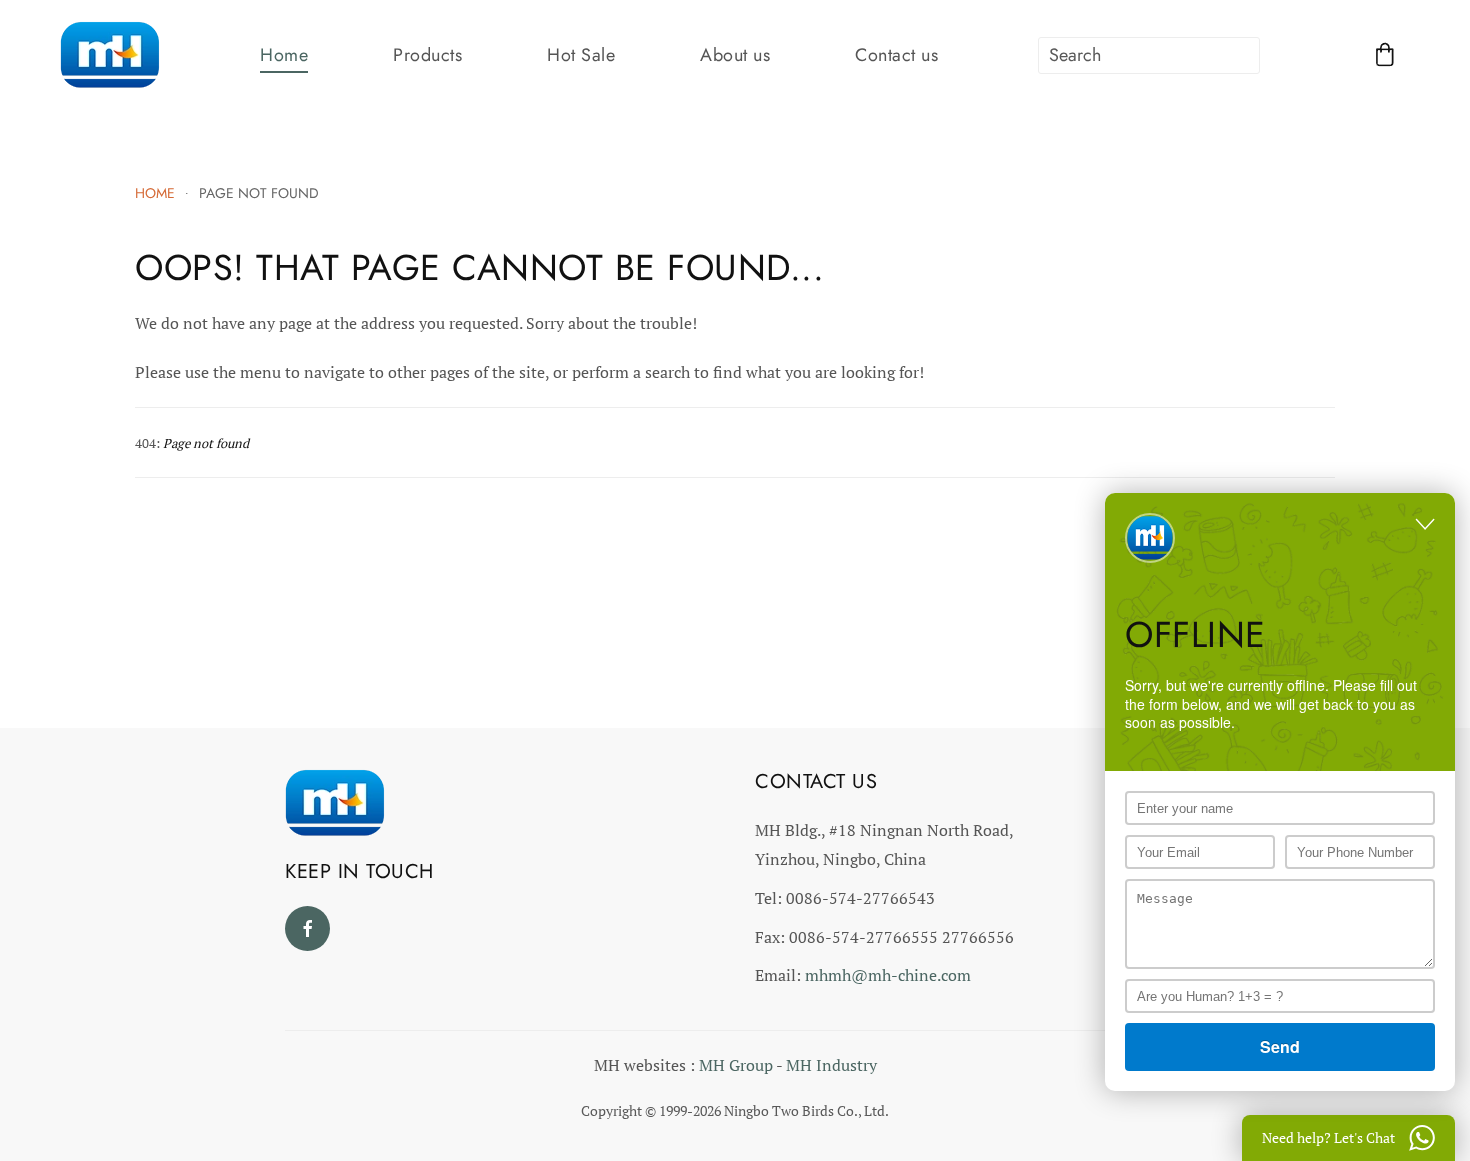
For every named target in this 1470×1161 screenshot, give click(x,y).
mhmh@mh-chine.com (888, 975)
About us (735, 55)
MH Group (736, 1065)
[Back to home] (110, 55)
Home (284, 55)
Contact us (896, 55)
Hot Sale (581, 55)
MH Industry (831, 1065)
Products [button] (427, 55)
